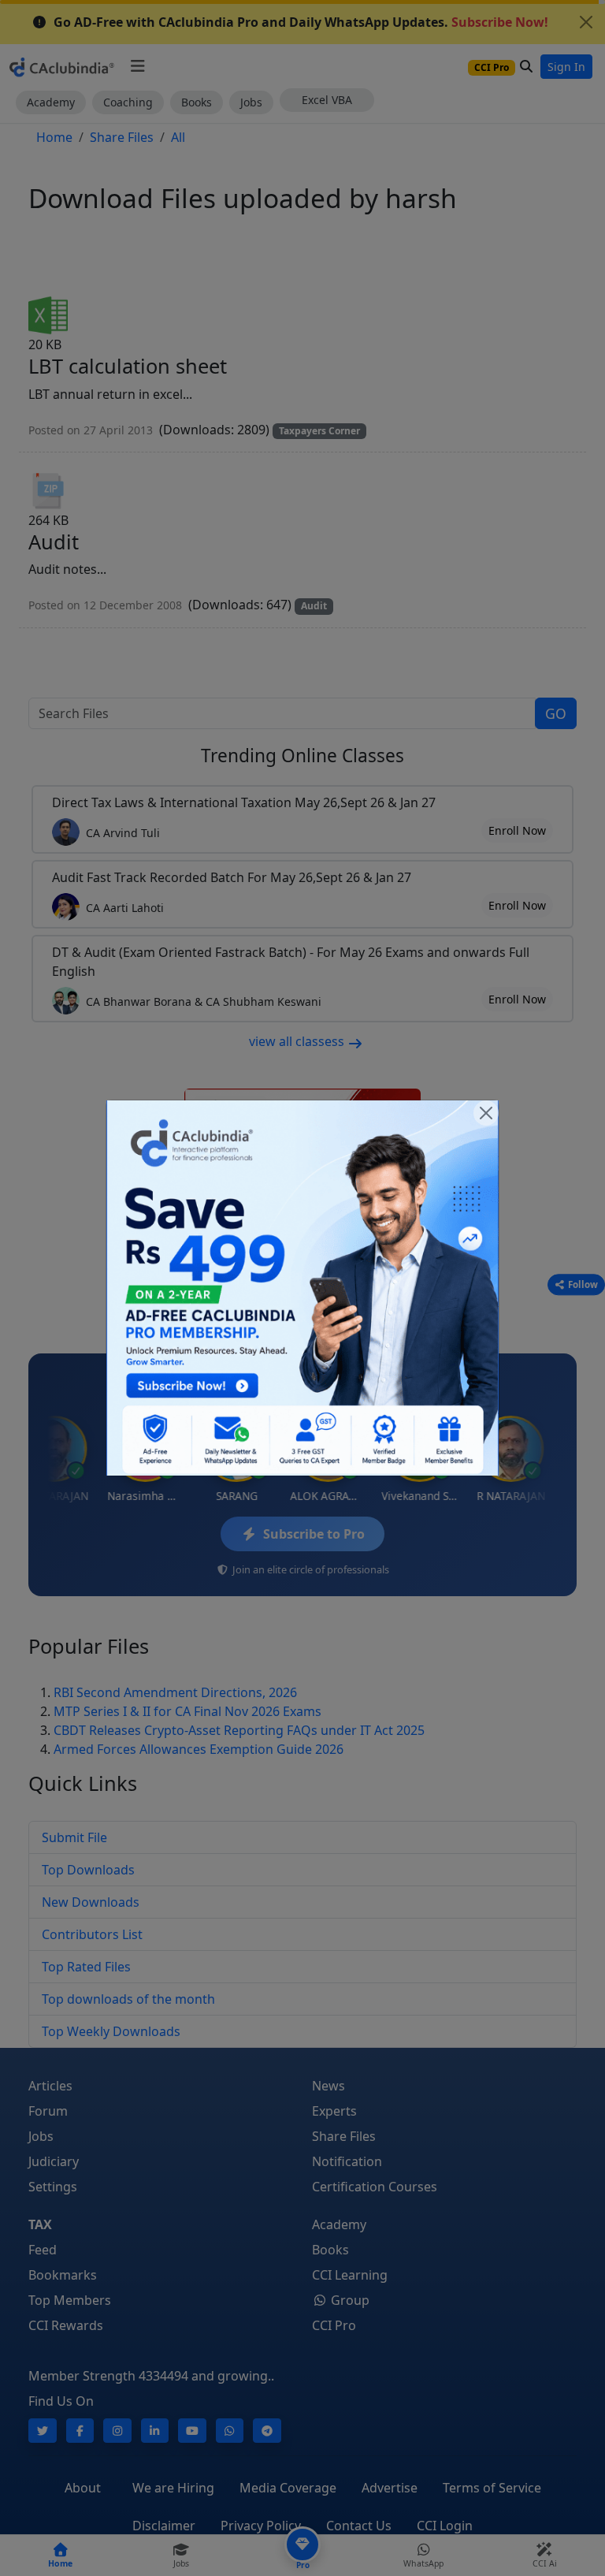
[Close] (486, 1113)
